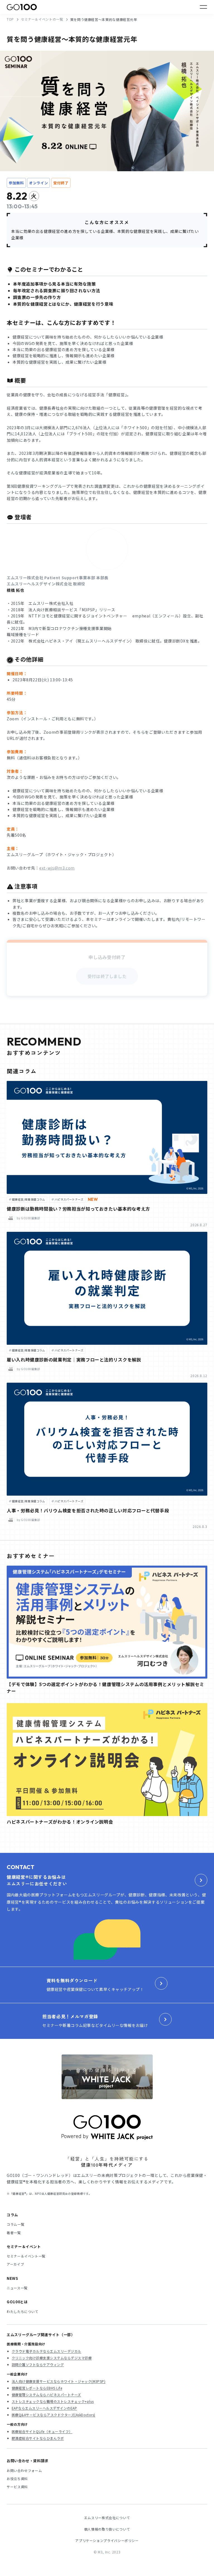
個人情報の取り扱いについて (107, 2529)
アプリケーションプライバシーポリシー (107, 2540)
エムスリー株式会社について (107, 2518)
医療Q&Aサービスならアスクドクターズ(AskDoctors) (53, 2415)
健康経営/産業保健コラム (29, 1199)
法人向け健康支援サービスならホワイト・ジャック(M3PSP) (59, 2381)
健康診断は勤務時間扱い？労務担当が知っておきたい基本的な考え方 (78, 1209)
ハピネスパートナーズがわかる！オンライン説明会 (60, 1822)
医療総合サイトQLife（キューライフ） (42, 2431)
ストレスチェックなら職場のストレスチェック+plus (53, 2401)
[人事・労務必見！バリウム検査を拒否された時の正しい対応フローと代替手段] (107, 1439)
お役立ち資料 (17, 2479)
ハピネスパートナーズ (69, 1199)
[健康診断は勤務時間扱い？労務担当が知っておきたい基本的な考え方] (107, 1137)
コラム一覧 (15, 2224)
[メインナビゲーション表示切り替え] (203, 7)
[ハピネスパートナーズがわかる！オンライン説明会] (107, 1760)
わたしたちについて (23, 2311)
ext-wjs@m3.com (57, 868)
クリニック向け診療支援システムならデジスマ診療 (52, 2358)
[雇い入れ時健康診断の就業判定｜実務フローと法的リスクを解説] (107, 1288)
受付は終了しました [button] (107, 976)
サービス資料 (17, 2487)
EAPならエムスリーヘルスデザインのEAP (44, 2408)
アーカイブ (15, 2264)
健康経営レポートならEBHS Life (37, 2388)
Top (10, 19)
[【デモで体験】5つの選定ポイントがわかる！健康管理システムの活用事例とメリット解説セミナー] (107, 1622)
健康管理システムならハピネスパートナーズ (46, 2395)
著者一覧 (14, 2233)
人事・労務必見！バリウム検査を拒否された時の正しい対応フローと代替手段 (88, 1510)
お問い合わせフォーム (24, 2470)
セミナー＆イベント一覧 (26, 2256)
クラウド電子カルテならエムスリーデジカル (47, 2351)
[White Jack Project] (107, 2077)
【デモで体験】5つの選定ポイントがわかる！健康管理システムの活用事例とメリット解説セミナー (105, 1687)
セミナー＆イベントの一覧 (42, 19)
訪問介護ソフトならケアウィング (38, 2364)
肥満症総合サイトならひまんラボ (38, 2438)
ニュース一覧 (17, 2288)
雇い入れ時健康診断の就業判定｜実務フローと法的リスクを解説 (74, 1360)
